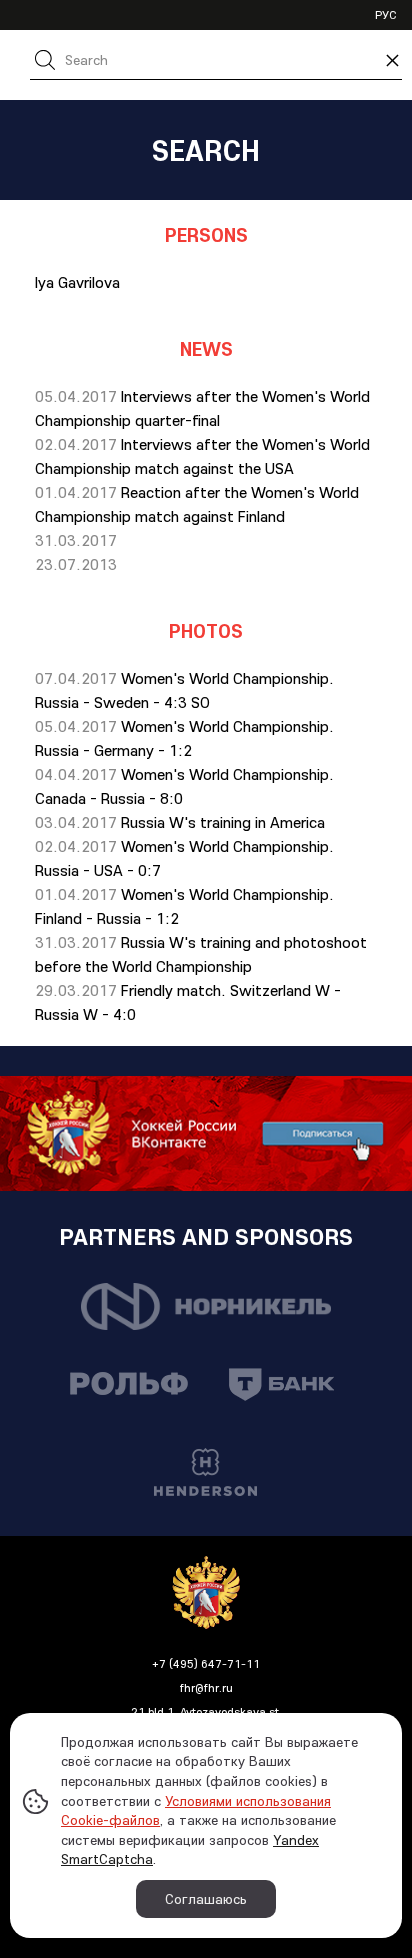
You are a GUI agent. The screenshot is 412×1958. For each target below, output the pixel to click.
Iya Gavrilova (77, 282)
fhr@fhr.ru (206, 1687)
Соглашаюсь (206, 1899)
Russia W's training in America (223, 822)
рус (386, 14)
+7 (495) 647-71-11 (206, 1663)
